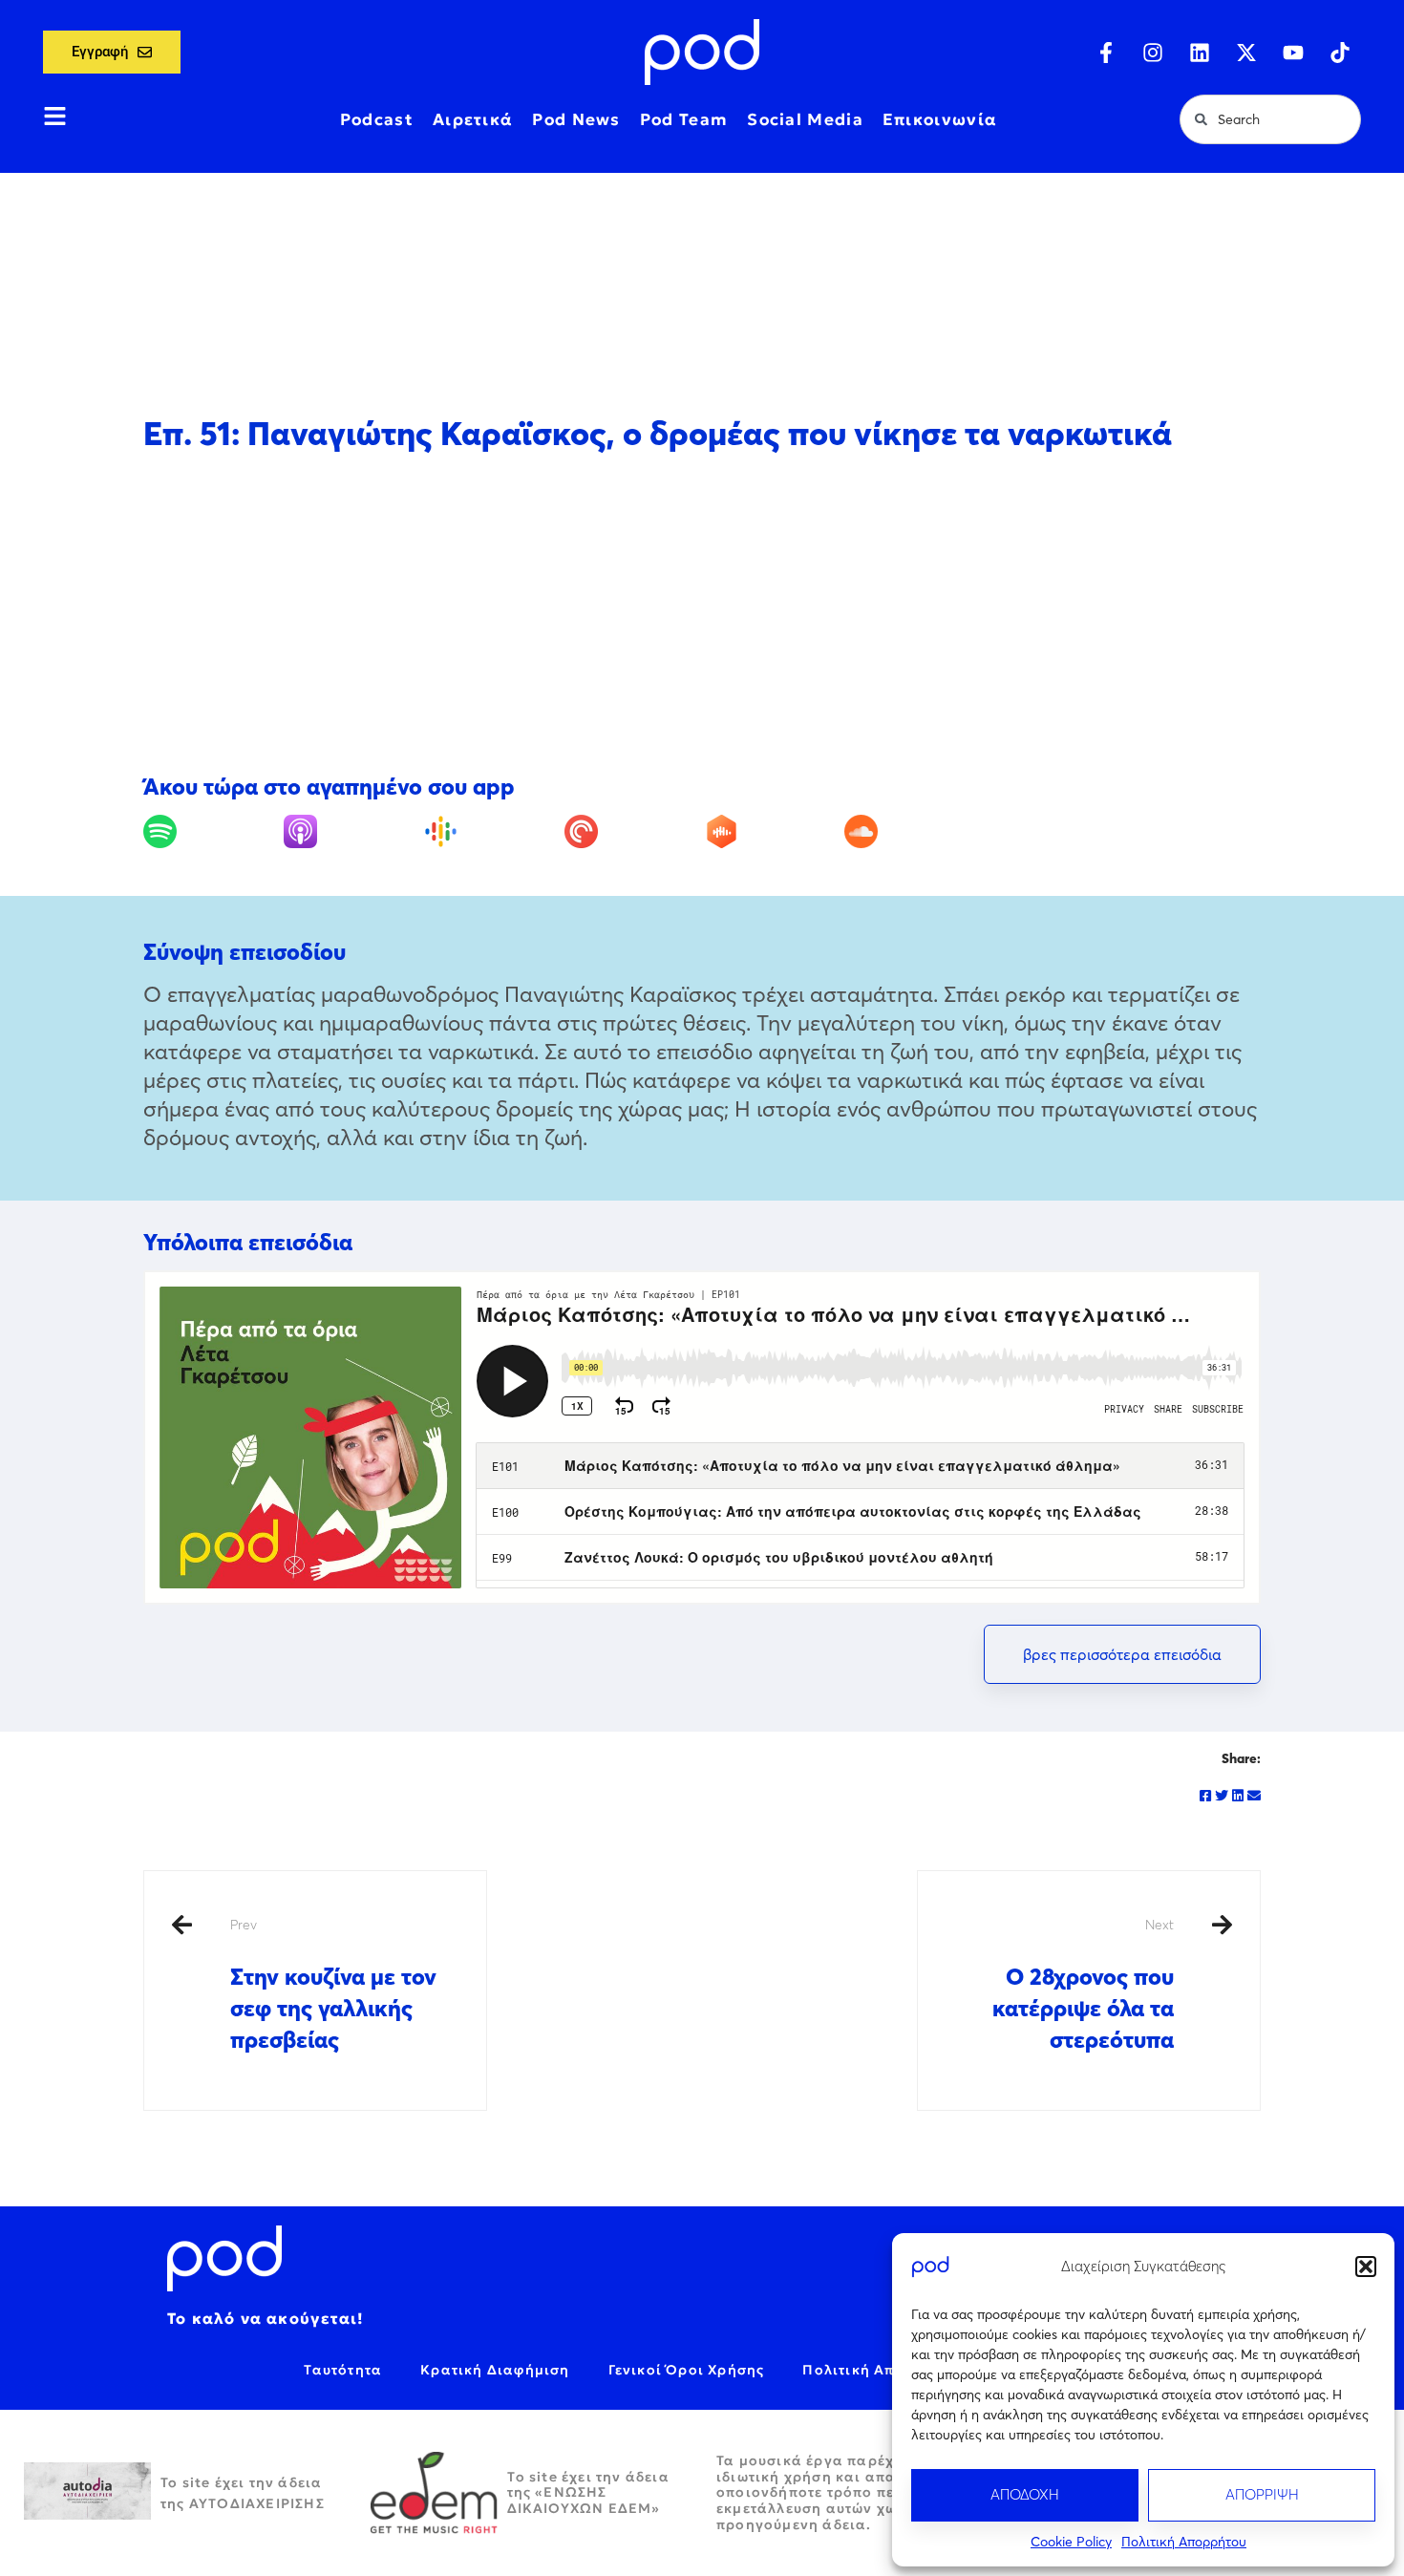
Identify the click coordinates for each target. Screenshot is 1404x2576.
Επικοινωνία (940, 119)
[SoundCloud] (912, 831)
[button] (1366, 2267)
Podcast (377, 119)
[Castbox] (773, 831)
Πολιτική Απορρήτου (1184, 2542)
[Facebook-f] (1106, 53)
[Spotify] (211, 831)
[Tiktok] (1340, 53)
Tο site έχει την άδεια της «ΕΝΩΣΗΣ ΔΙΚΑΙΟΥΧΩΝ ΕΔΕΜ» (588, 2493)
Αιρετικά (473, 119)
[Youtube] (1293, 53)
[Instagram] (1153, 53)
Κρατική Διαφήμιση (495, 2370)
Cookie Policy (1071, 2542)
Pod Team (684, 119)
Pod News (576, 119)
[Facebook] (1205, 1796)
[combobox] (1270, 119)
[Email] (1254, 1796)
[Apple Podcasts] (351, 831)
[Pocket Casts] (632, 831)
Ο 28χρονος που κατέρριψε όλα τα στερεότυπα (1083, 1985)
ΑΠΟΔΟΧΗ (1025, 2494)
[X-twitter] (1246, 53)
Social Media (805, 119)
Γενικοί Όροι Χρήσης (687, 2370)
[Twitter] (1222, 1796)
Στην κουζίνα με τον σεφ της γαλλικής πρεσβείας (333, 1985)
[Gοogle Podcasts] (492, 831)
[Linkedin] (1200, 53)
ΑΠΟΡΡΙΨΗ (1262, 2494)
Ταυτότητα (343, 2370)
